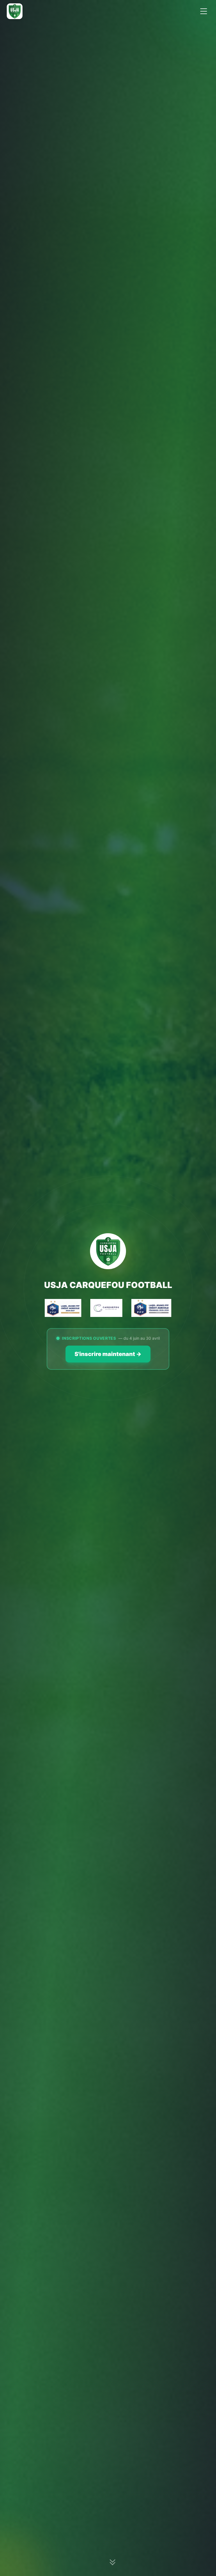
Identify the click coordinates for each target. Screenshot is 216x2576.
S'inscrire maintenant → (108, 1354)
